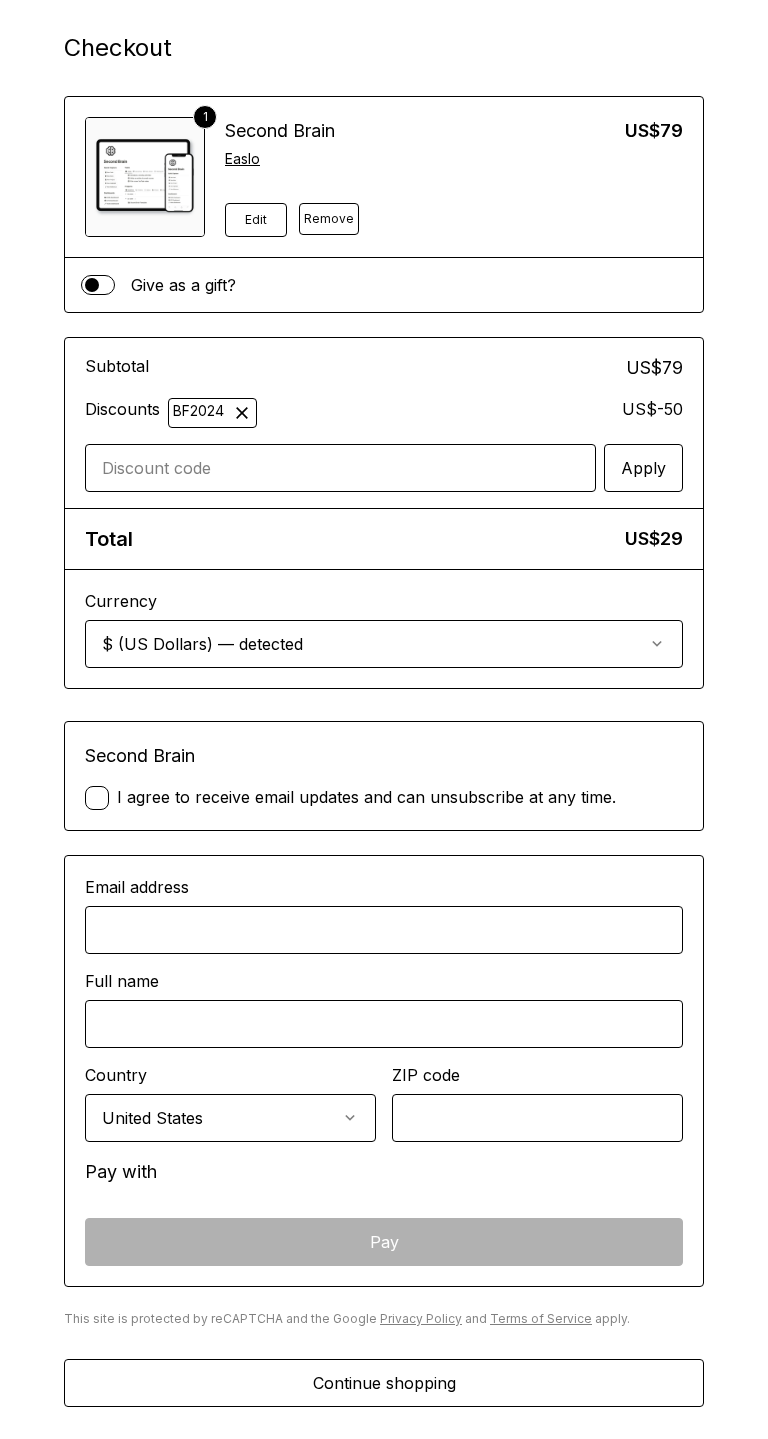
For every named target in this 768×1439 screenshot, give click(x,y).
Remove (329, 218)
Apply (643, 468)
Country (116, 1075)
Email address (137, 887)
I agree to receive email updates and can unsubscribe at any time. (366, 797)
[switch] (98, 285)
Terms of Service (541, 1318)
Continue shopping (384, 1383)
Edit (256, 219)
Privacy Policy (421, 1318)
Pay (384, 1242)
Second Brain (280, 130)
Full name (122, 981)
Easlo (242, 158)
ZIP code (426, 1075)
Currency (121, 601)
